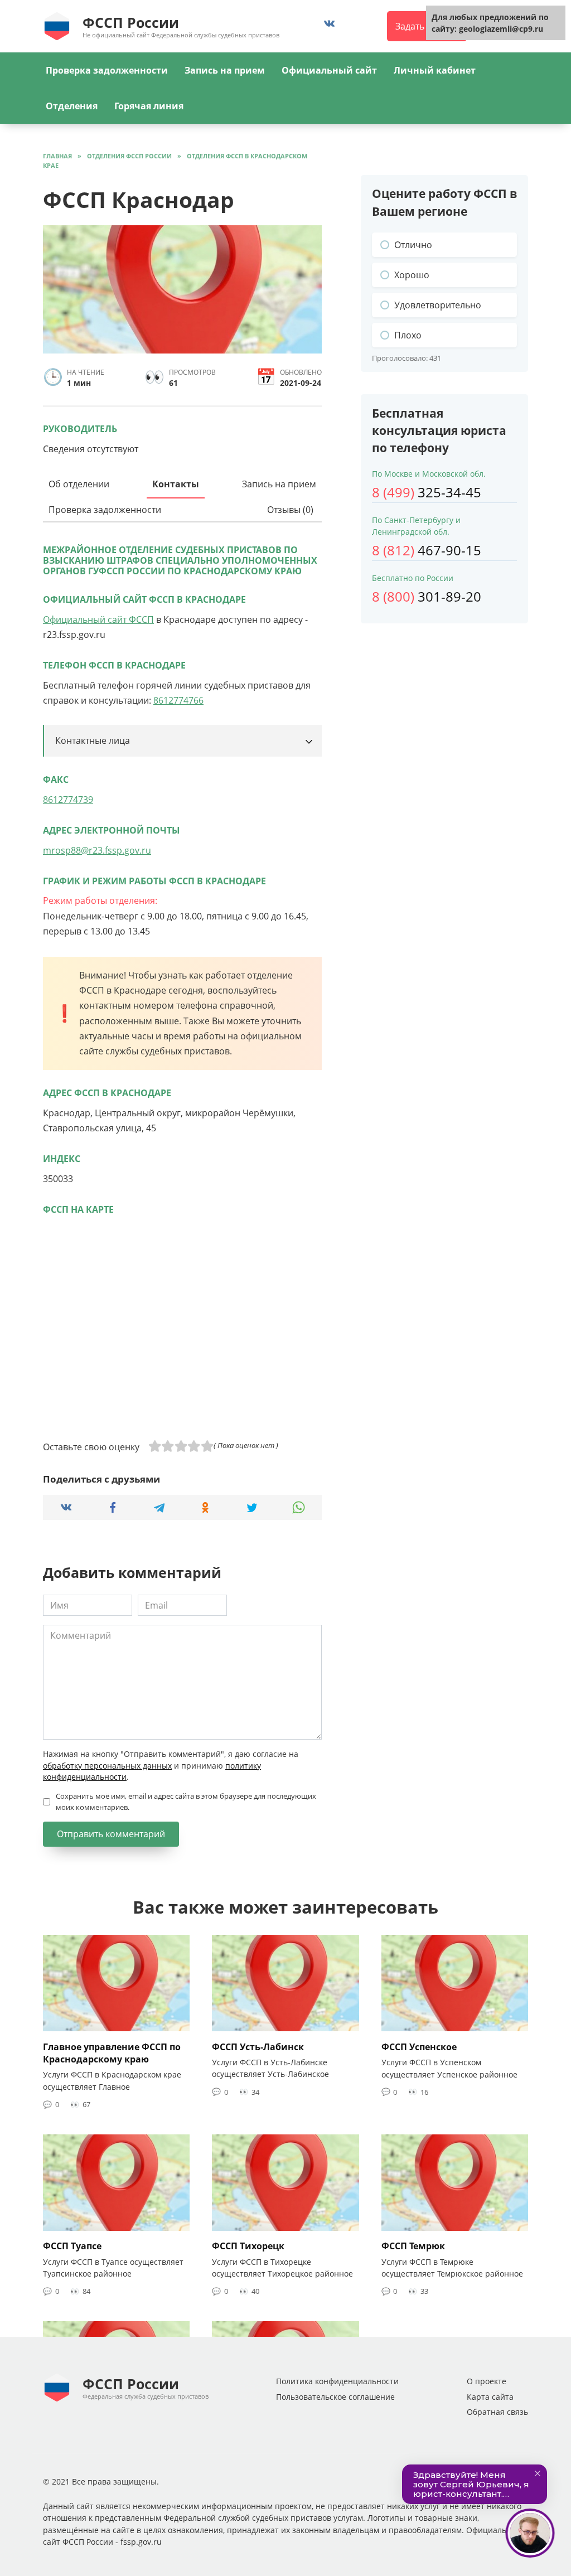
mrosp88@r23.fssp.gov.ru (97, 850)
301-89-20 (427, 596)
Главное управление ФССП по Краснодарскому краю (112, 2052)
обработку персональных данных (107, 1766)
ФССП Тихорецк (248, 2246)
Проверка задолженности (107, 70)
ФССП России (131, 22)
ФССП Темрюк (413, 2246)
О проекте (487, 2381)
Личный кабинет (435, 70)
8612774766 (178, 700)
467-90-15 (427, 550)
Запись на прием (225, 70)
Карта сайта (490, 2397)
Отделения (72, 106)
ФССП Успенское (419, 2046)
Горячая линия (149, 106)
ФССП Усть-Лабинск (258, 2046)
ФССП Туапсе (72, 2246)
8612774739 (68, 800)
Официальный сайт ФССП (98, 619)
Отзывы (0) (290, 510)
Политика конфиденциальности (337, 2381)
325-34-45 (427, 492)
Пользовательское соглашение (335, 2397)
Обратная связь (497, 2412)
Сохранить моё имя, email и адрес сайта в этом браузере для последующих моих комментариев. (186, 1801)
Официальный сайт (329, 70)
